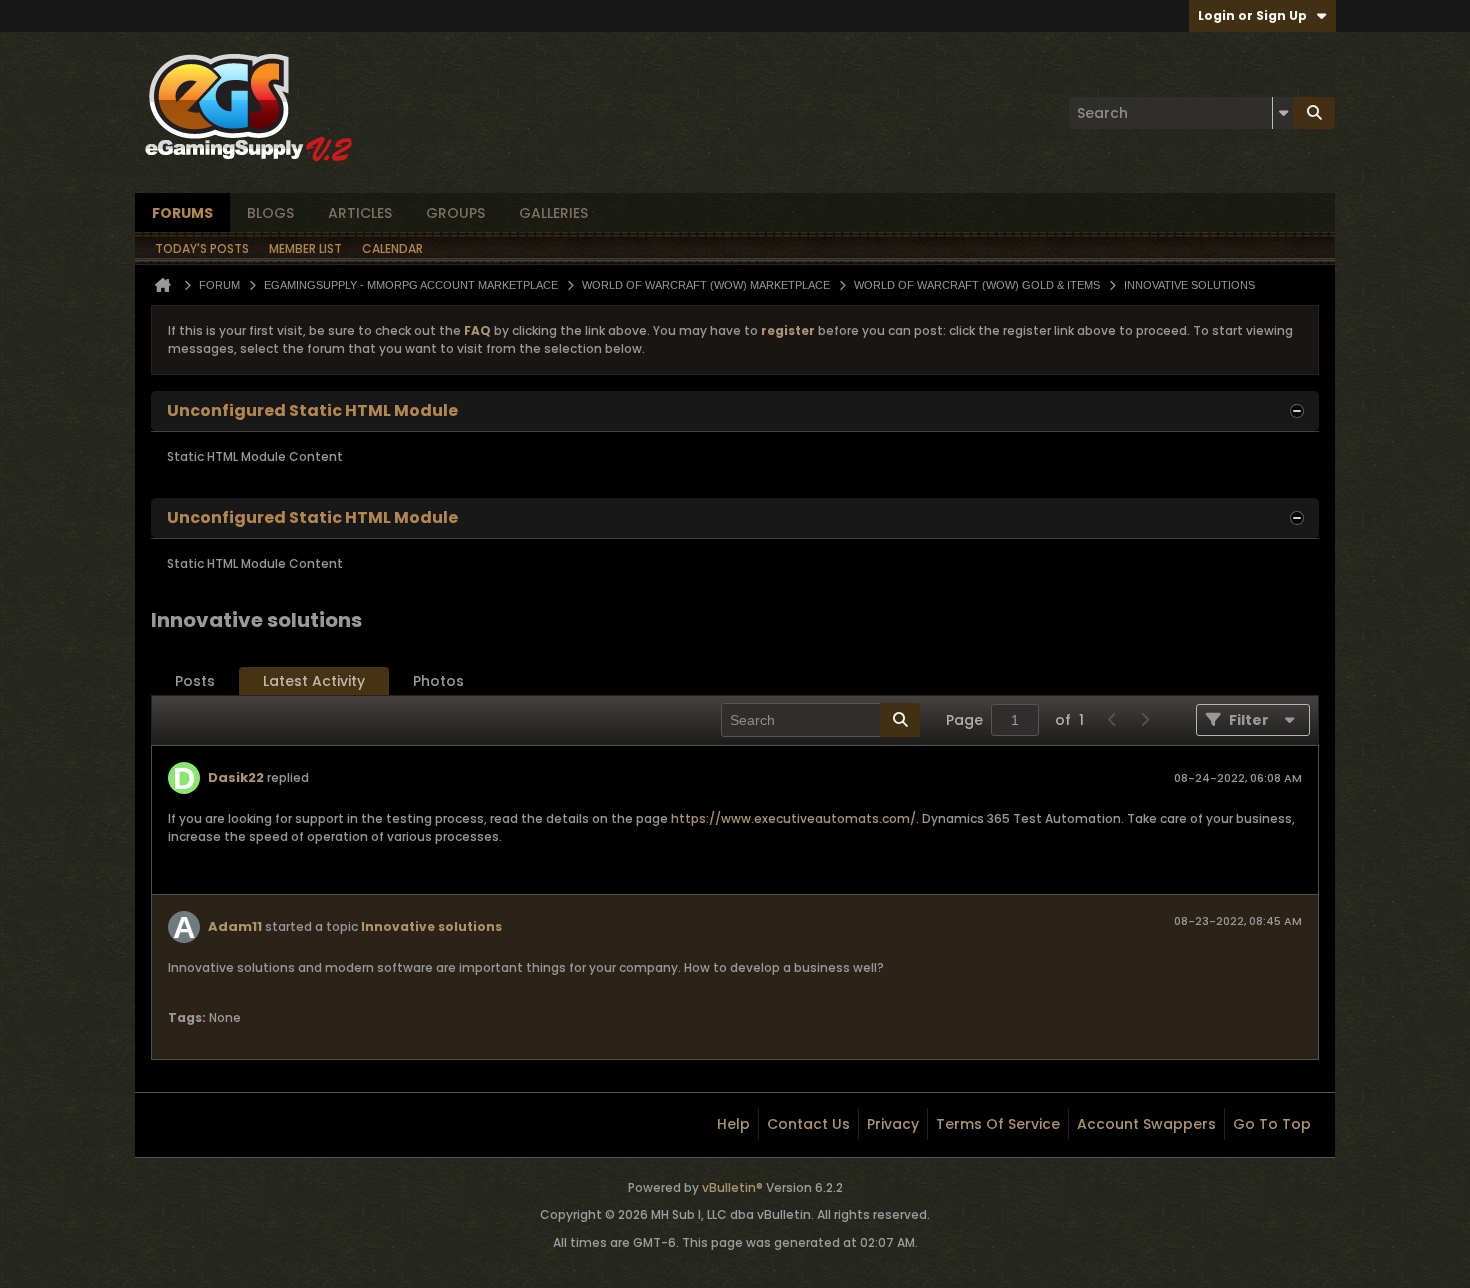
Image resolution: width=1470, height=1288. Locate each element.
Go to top (1272, 1124)
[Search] (1314, 113)
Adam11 (235, 926)
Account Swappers (1146, 1124)
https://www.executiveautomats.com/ (793, 818)
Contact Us (808, 1124)
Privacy (893, 1124)
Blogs (270, 213)
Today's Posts (202, 248)
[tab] (195, 681)
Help (733, 1124)
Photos (438, 681)
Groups (455, 213)
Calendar (392, 248)
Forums (182, 213)
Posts (195, 681)
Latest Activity (314, 681)
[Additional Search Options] (1283, 113)
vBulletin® (732, 1187)
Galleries (553, 213)
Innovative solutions (431, 926)
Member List (305, 248)
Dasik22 (236, 777)
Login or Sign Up (1252, 15)
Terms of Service (998, 1124)
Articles (360, 213)
